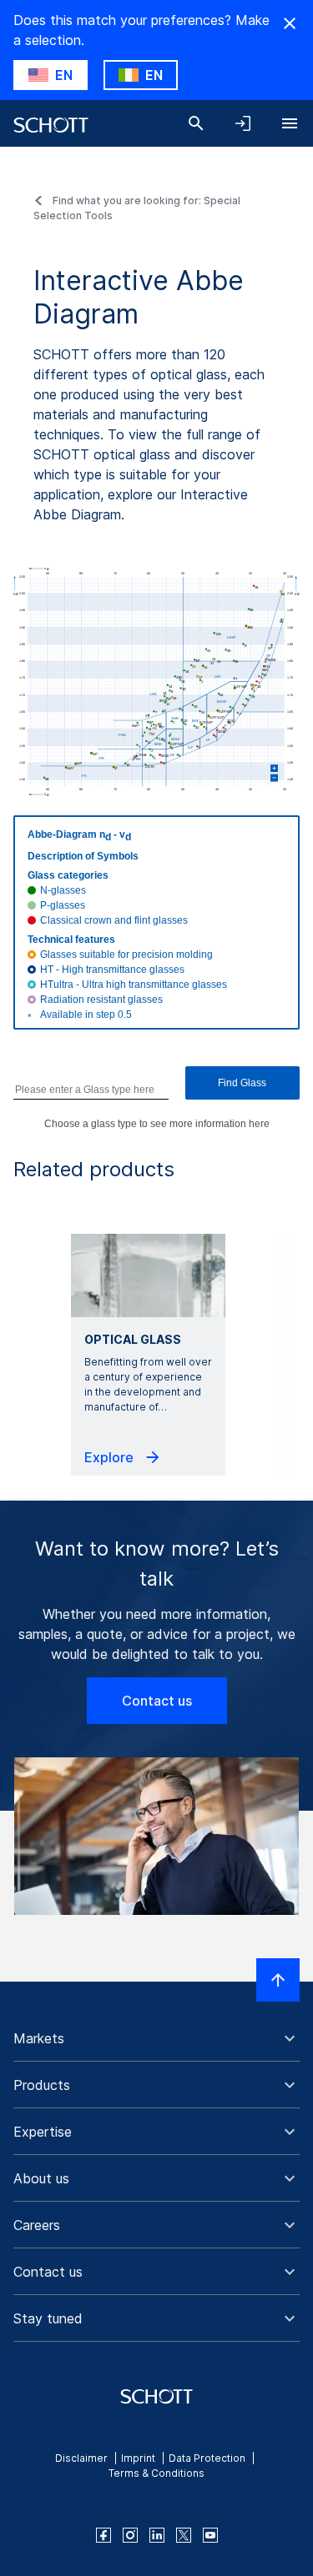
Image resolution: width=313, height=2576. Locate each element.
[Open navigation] (290, 123)
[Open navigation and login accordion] (243, 123)
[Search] (196, 123)
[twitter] (184, 2535)
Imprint (138, 2458)
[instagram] (130, 2535)
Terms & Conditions (156, 2473)
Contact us (157, 1701)
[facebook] (103, 2535)
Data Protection (207, 2458)
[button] (156, 2038)
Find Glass (242, 1083)
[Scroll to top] (278, 1980)
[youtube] (210, 2535)
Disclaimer (81, 2458)
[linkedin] (157, 2535)
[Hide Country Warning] (290, 23)
